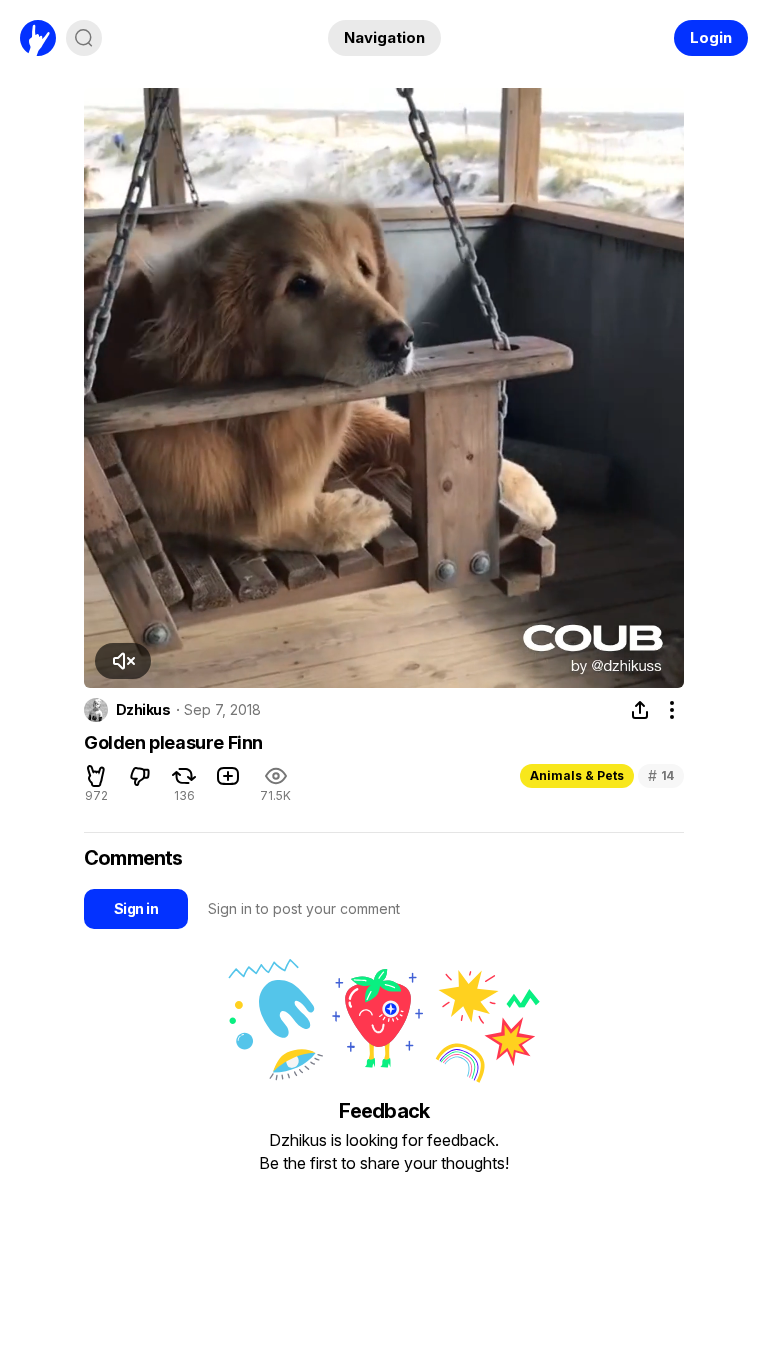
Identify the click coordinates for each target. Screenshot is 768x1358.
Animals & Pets (577, 775)
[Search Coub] (84, 38)
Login (711, 37)
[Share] (640, 710)
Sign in (136, 908)
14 (661, 775)
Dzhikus (143, 710)
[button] (123, 661)
